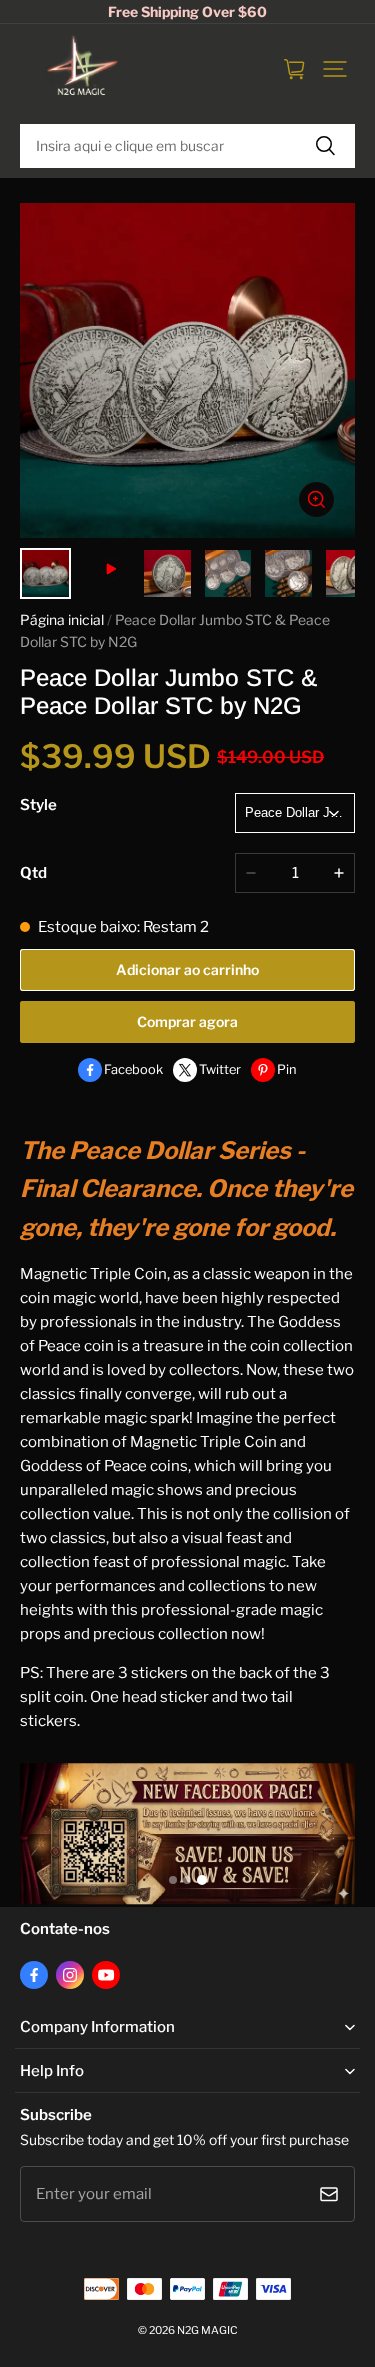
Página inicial (62, 620)
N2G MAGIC (207, 2330)
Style (38, 805)
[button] (335, 69)
